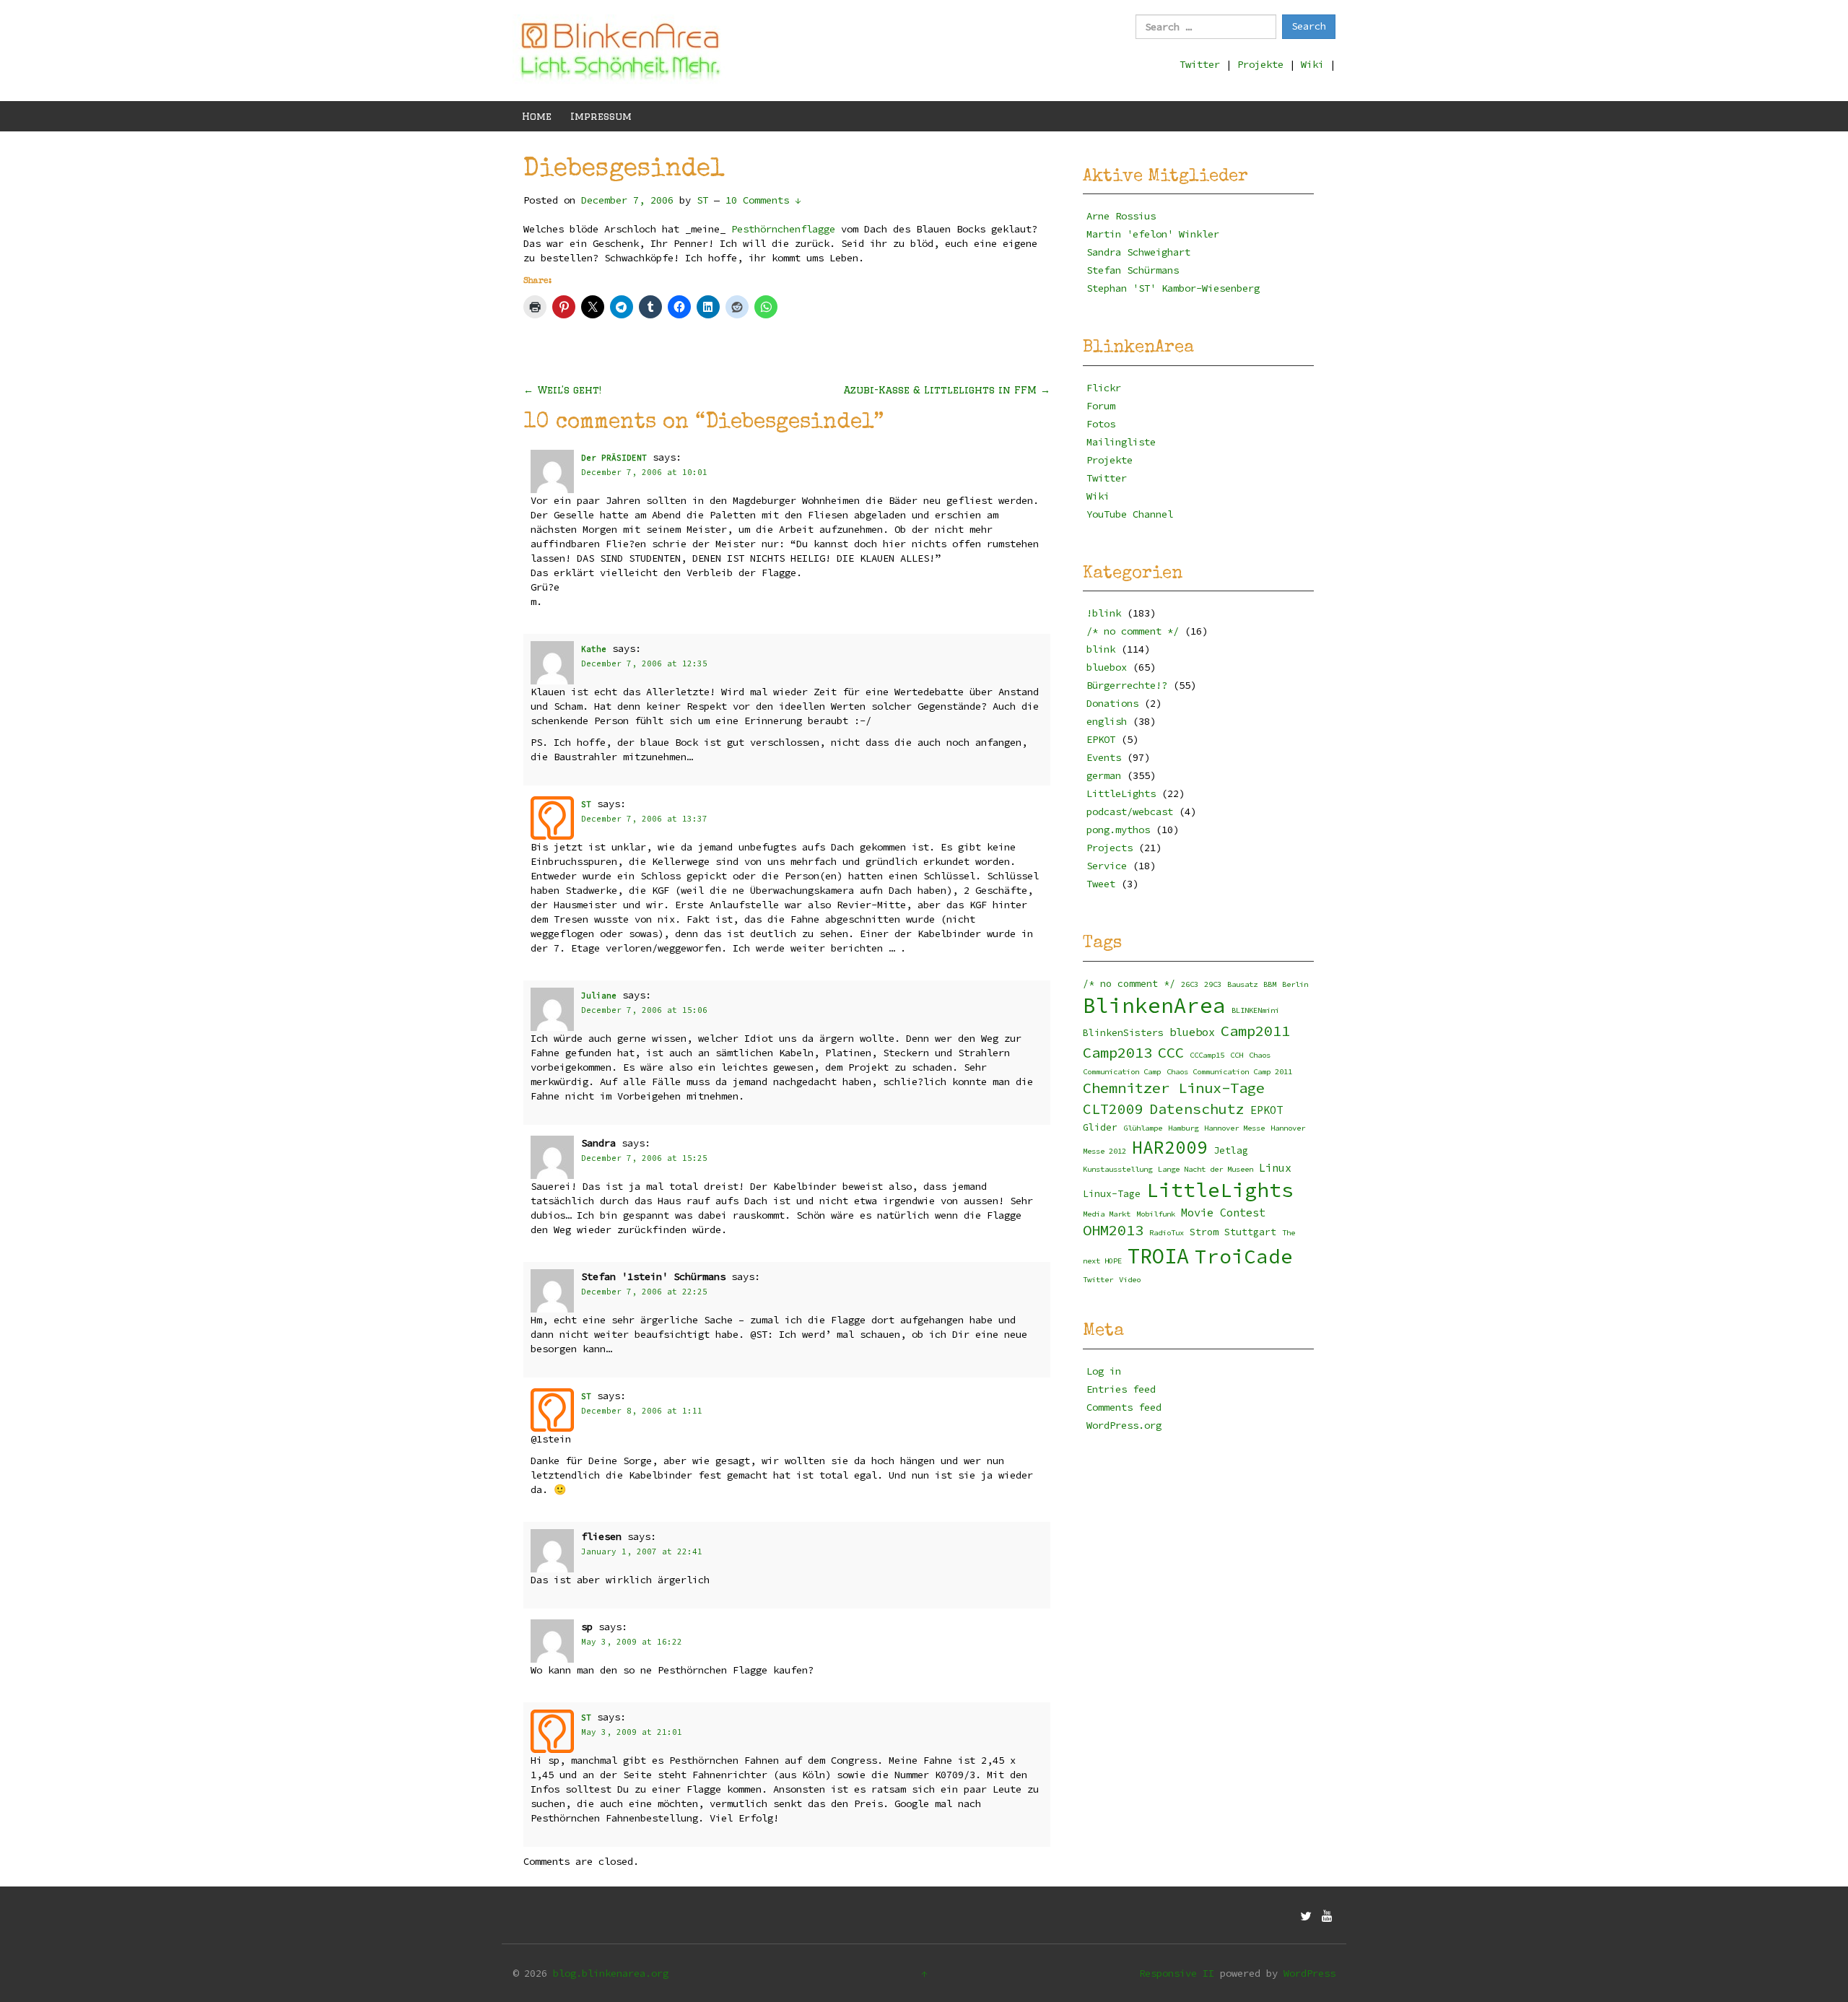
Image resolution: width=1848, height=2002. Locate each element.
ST (586, 804)
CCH (1237, 1055)
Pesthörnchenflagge (783, 229)
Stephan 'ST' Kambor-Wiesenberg (1173, 288)
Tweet (1101, 884)
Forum (1101, 406)
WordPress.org (1124, 1425)
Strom (1204, 1232)
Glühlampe (1143, 1128)
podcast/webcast (1130, 811)
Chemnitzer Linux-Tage (1174, 1088)
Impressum (601, 116)
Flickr (1104, 388)
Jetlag (1231, 1150)
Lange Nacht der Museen (1206, 1169)
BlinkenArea (1154, 1005)
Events (1104, 757)
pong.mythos (1118, 830)
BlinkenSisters (1123, 1033)
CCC (1171, 1053)
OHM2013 (1113, 1230)
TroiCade (1244, 1257)
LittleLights (1121, 793)
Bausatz (1242, 984)
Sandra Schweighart (1138, 252)
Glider (1100, 1127)
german (1104, 775)
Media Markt (1107, 1214)
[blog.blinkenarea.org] (621, 49)
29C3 (1213, 984)
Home (537, 116)
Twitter (1200, 64)
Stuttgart (1250, 1232)
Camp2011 (1255, 1031)
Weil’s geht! (562, 390)
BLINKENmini (1255, 1010)
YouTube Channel (1130, 514)
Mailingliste (1121, 442)
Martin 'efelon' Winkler (1153, 234)
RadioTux (1167, 1233)
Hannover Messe (1234, 1128)
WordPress (1309, 1973)
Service (1107, 866)
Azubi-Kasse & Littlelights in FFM (947, 390)
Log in (1104, 1371)
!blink (1104, 613)
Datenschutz (1197, 1109)
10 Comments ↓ (763, 200)
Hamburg (1183, 1128)
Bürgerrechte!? (1127, 685)
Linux (1275, 1168)
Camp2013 (1117, 1053)
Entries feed (1121, 1389)
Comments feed (1124, 1407)
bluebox (1107, 667)
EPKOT (1101, 739)
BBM (1270, 984)
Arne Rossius (1121, 216)
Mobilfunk (1156, 1214)
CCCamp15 (1207, 1055)
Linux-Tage (1112, 1194)
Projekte (1260, 64)
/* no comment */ (1133, 631)
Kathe (594, 649)
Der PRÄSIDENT (614, 458)
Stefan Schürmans (1133, 270)
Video (1130, 1280)
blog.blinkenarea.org (611, 1973)
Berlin (1295, 984)
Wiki (1312, 64)
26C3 (1190, 984)
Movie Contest (1223, 1213)
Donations (1112, 703)
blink (1101, 649)
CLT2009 (1113, 1109)
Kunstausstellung (1117, 1169)
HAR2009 (1170, 1148)
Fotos (1101, 424)
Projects (1110, 848)
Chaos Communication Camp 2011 (1229, 1072)
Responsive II (1177, 1973)
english (1107, 721)
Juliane (599, 996)
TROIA (1158, 1256)
